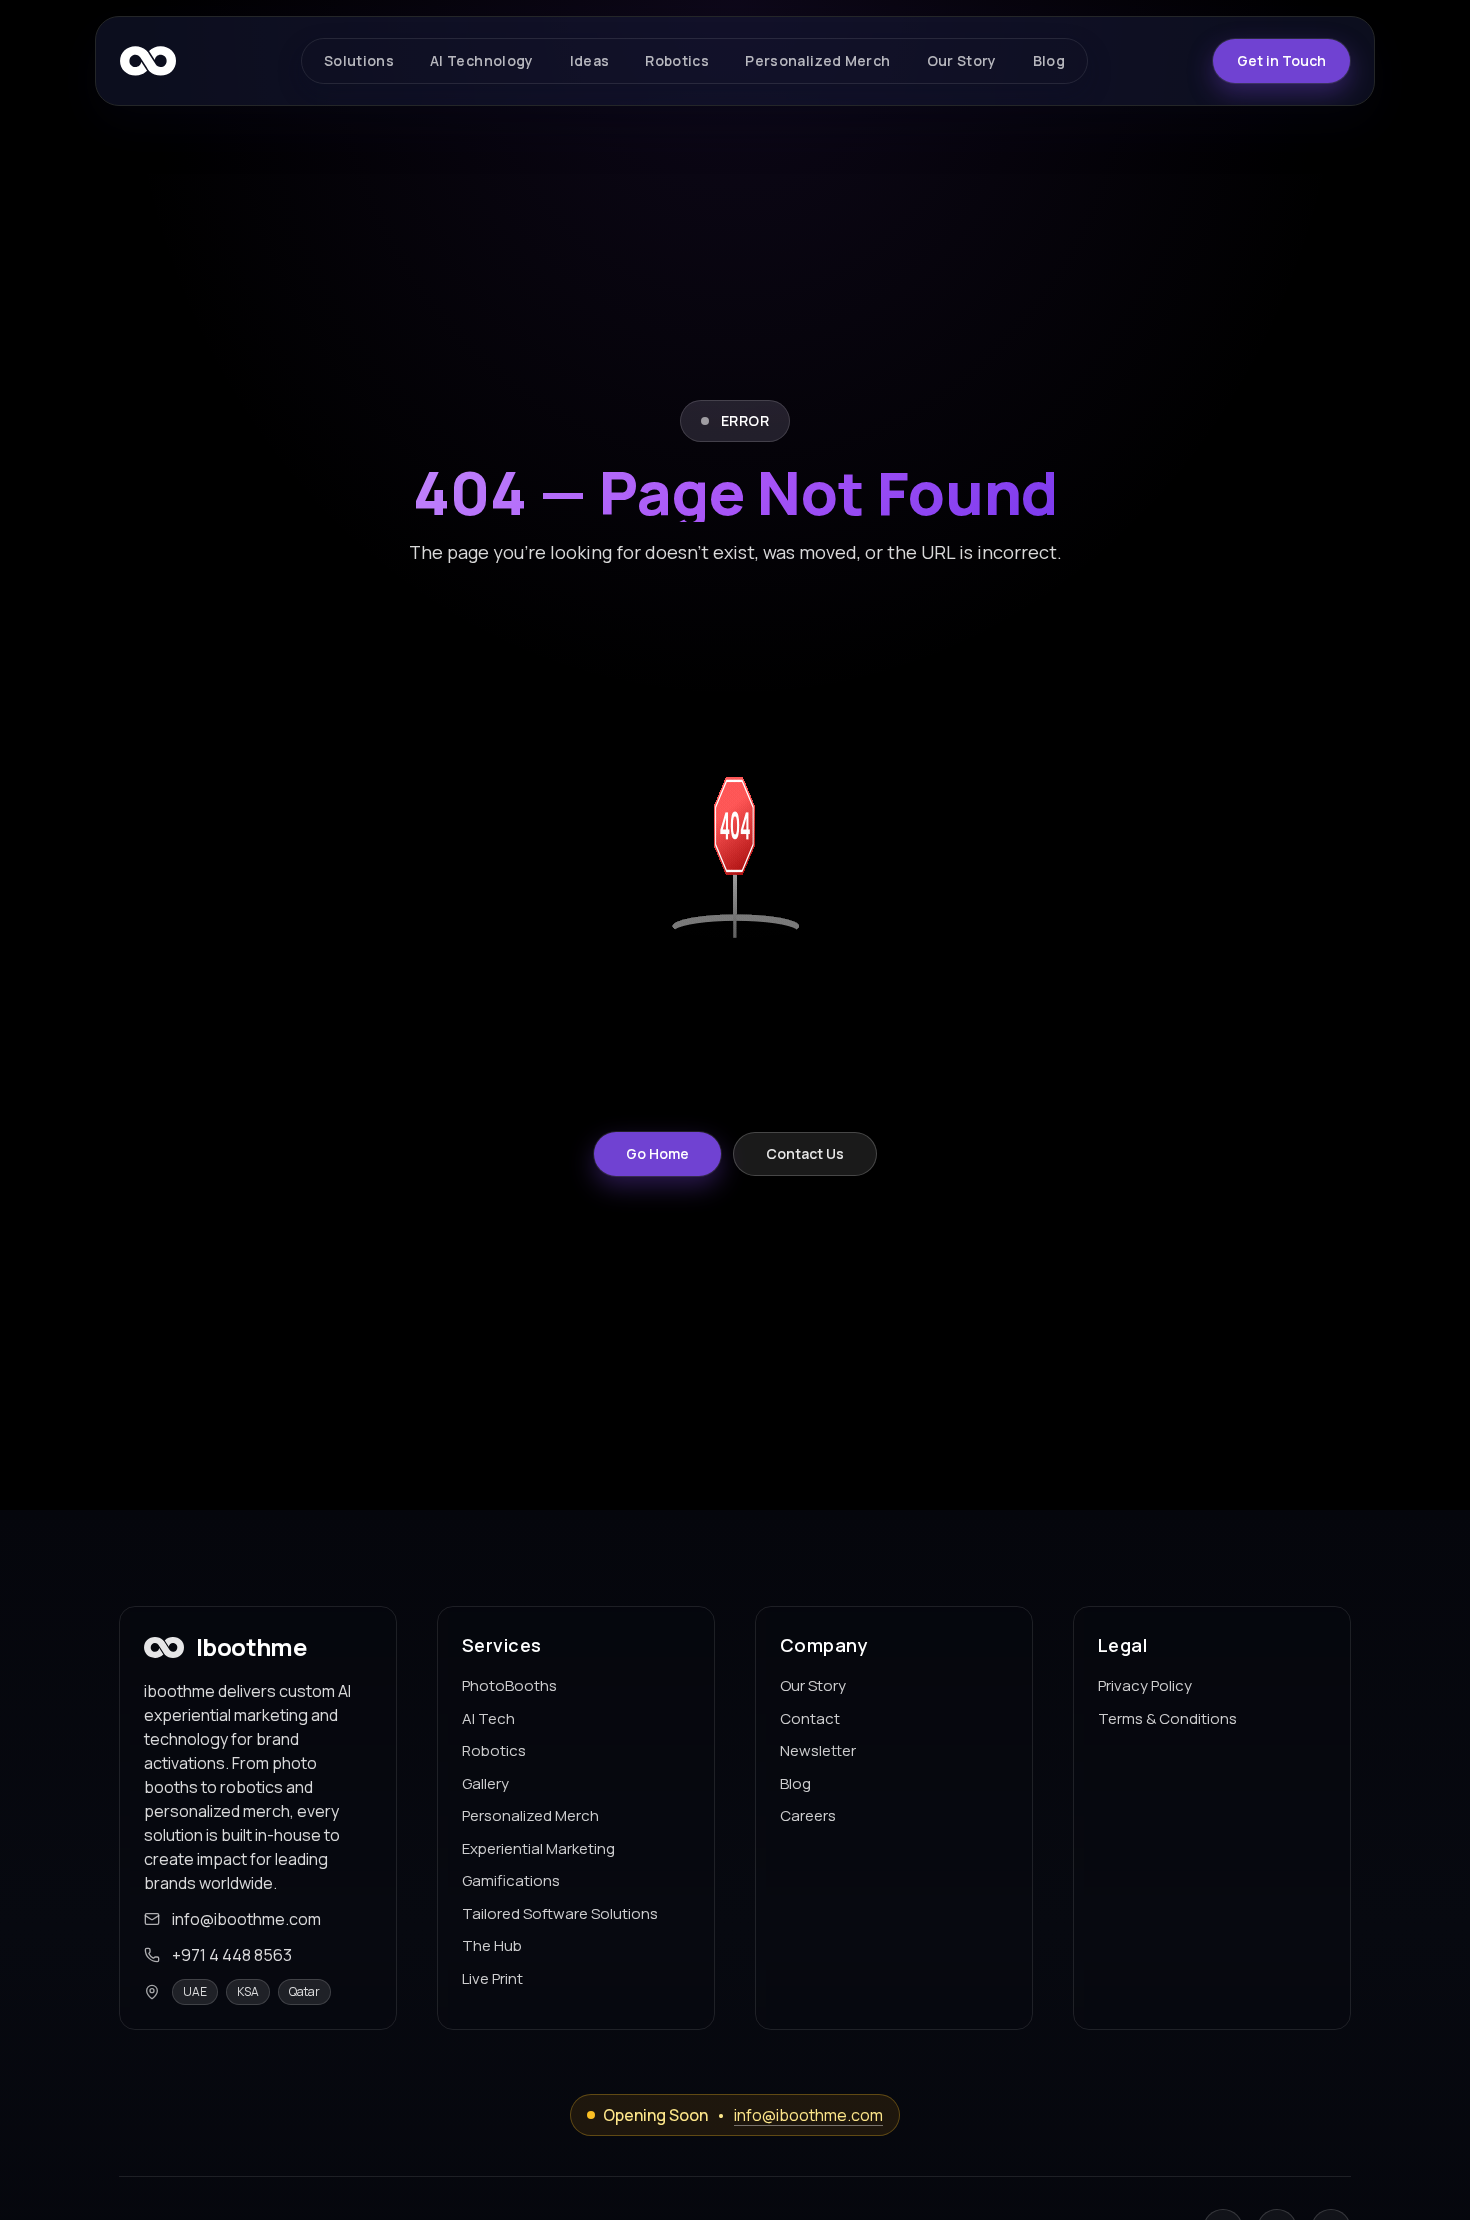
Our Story (813, 1685)
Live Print (492, 1978)
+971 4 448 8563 (232, 1955)
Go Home (657, 1153)
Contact (810, 1718)
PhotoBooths (509, 1685)
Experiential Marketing (538, 1848)
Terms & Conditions (1167, 1718)
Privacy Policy (1145, 1685)
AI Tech (488, 1718)
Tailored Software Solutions (560, 1913)
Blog (795, 1783)
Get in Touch (1281, 60)
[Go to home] (148, 61)
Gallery (485, 1783)
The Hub (492, 1945)
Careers (808, 1815)
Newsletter (818, 1750)
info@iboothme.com (246, 1919)
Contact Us (805, 1153)
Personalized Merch (530, 1815)
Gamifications (511, 1880)
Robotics (494, 1750)
